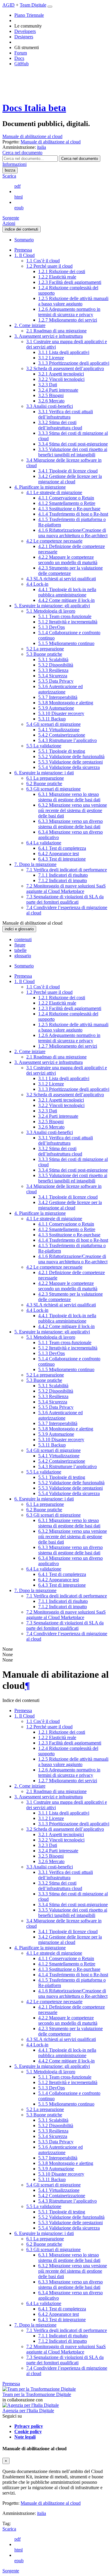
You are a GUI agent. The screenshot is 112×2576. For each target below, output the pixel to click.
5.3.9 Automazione (56, 708)
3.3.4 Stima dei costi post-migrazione (73, 444)
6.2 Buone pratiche (44, 783)
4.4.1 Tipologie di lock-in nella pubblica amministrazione (67, 592)
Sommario (24, 240)
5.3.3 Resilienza (53, 670)
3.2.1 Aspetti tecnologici (61, 374)
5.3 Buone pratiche (44, 654)
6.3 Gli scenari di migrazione (53, 789)
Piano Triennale (29, 15)
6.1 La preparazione (45, 778)
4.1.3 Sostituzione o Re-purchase (69, 509)
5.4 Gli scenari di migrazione (53, 724)
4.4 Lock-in (37, 584)
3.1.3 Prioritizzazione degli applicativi (74, 363)
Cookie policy (28, 2432)
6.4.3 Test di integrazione (62, 859)
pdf (17, 186)
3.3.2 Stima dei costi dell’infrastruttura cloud (60, 425)
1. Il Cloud (24, 255)
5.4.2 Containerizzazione (62, 735)
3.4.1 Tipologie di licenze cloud (68, 471)
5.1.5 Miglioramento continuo (66, 643)
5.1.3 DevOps (52, 627)
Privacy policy (29, 2426)
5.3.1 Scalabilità (53, 659)
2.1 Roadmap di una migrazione (56, 331)
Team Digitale (33, 5)
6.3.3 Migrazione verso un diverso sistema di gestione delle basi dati (70, 824)
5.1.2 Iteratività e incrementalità (68, 622)
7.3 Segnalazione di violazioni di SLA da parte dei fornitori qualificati (65, 899)
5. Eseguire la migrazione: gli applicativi (52, 606)
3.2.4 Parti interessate (58, 390)
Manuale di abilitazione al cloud (32, 136)
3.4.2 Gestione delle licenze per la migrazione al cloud (70, 479)
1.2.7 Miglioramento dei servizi (68, 320)
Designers (24, 37)
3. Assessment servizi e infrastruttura (49, 336)
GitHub (22, 64)
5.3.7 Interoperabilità (58, 697)
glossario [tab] (23, 956)
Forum (21, 53)
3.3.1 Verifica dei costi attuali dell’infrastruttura (66, 414)
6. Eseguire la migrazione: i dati (44, 773)
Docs (19, 58)
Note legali (25, 2437)
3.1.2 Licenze (51, 358)
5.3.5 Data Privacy (56, 681)
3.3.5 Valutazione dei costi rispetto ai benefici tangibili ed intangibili (73, 452)
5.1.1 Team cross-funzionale (65, 616)
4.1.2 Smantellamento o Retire (67, 503)
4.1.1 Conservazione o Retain (66, 498)
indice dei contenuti (22, 229)
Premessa (23, 250)
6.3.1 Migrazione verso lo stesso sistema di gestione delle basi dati (69, 797)
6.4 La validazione (44, 843)
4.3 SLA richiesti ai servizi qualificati (61, 579)
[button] (22, 153)
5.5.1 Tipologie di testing (62, 751)
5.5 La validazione (44, 746)
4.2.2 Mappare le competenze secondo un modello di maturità (68, 560)
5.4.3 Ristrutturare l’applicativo (67, 740)
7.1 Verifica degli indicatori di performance (67, 870)
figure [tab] (20, 945)
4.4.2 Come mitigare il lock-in (66, 600)
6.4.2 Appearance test (59, 854)
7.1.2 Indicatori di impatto (63, 880)
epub (19, 208)
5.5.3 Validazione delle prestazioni (70, 762)
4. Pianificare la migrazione (40, 487)
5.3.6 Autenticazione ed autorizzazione (60, 689)
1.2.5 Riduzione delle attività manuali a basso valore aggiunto (73, 301)
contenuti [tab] (23, 939)
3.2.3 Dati (48, 385)
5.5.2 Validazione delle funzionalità (71, 757)
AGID (9, 5)
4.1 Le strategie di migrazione (54, 492)
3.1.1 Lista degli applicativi (64, 352)
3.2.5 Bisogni (51, 395)
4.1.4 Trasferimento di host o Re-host (73, 514)
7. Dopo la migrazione (35, 864)
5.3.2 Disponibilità (56, 665)
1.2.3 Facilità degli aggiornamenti (70, 282)
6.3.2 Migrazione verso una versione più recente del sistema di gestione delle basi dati (73, 810)
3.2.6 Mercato (51, 401)
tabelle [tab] (20, 950)
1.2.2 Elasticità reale (57, 277)
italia (42, 2513)
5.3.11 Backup (52, 719)
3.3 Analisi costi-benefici (50, 406)
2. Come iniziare (30, 325)
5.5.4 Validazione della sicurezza (69, 767)
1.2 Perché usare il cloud (49, 266)
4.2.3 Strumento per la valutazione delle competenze (70, 571)
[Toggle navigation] (50, 7)
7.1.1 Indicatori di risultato (63, 875)
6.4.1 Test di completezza (62, 848)
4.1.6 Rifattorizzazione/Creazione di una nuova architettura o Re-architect (73, 533)
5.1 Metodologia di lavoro (51, 611)
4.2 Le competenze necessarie (54, 541)
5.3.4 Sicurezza (53, 676)
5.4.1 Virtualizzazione (59, 730)
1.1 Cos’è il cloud (43, 261)
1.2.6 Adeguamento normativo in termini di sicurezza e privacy (69, 312)
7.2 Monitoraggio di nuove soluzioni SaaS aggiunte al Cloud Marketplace (66, 889)
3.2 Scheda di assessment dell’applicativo (65, 368)
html (19, 197)
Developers (25, 31)
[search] (80, 159)
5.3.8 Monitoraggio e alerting (66, 703)
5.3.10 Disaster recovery (61, 713)
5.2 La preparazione (45, 649)
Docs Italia (34, 108)
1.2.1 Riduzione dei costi (62, 271)
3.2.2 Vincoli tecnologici (61, 379)
